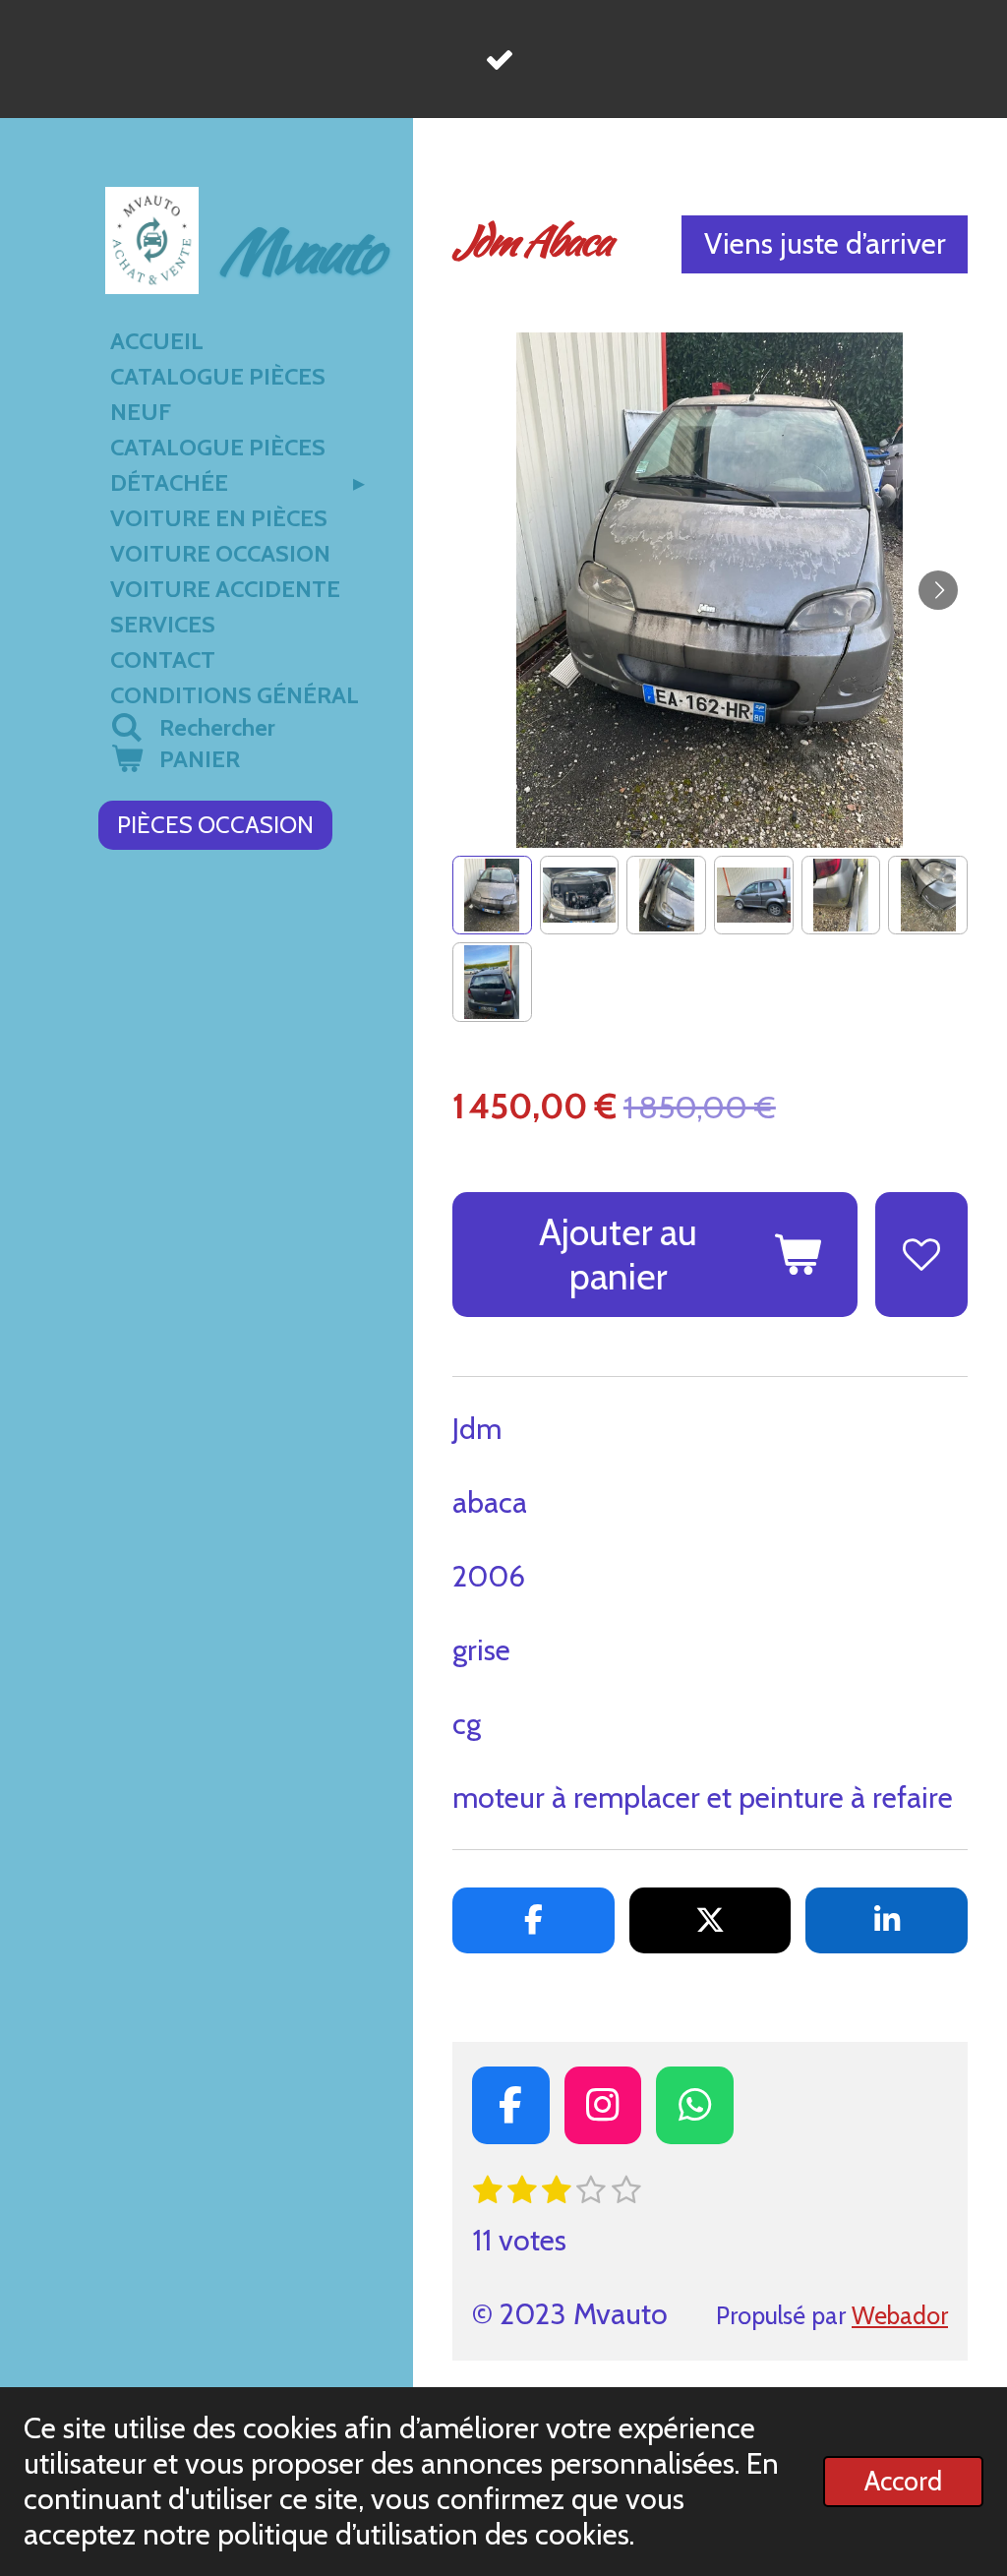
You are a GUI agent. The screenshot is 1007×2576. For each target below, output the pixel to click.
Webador (900, 2315)
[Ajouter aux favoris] (921, 1255)
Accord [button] (903, 2481)
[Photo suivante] (938, 590)
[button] (492, 896)
